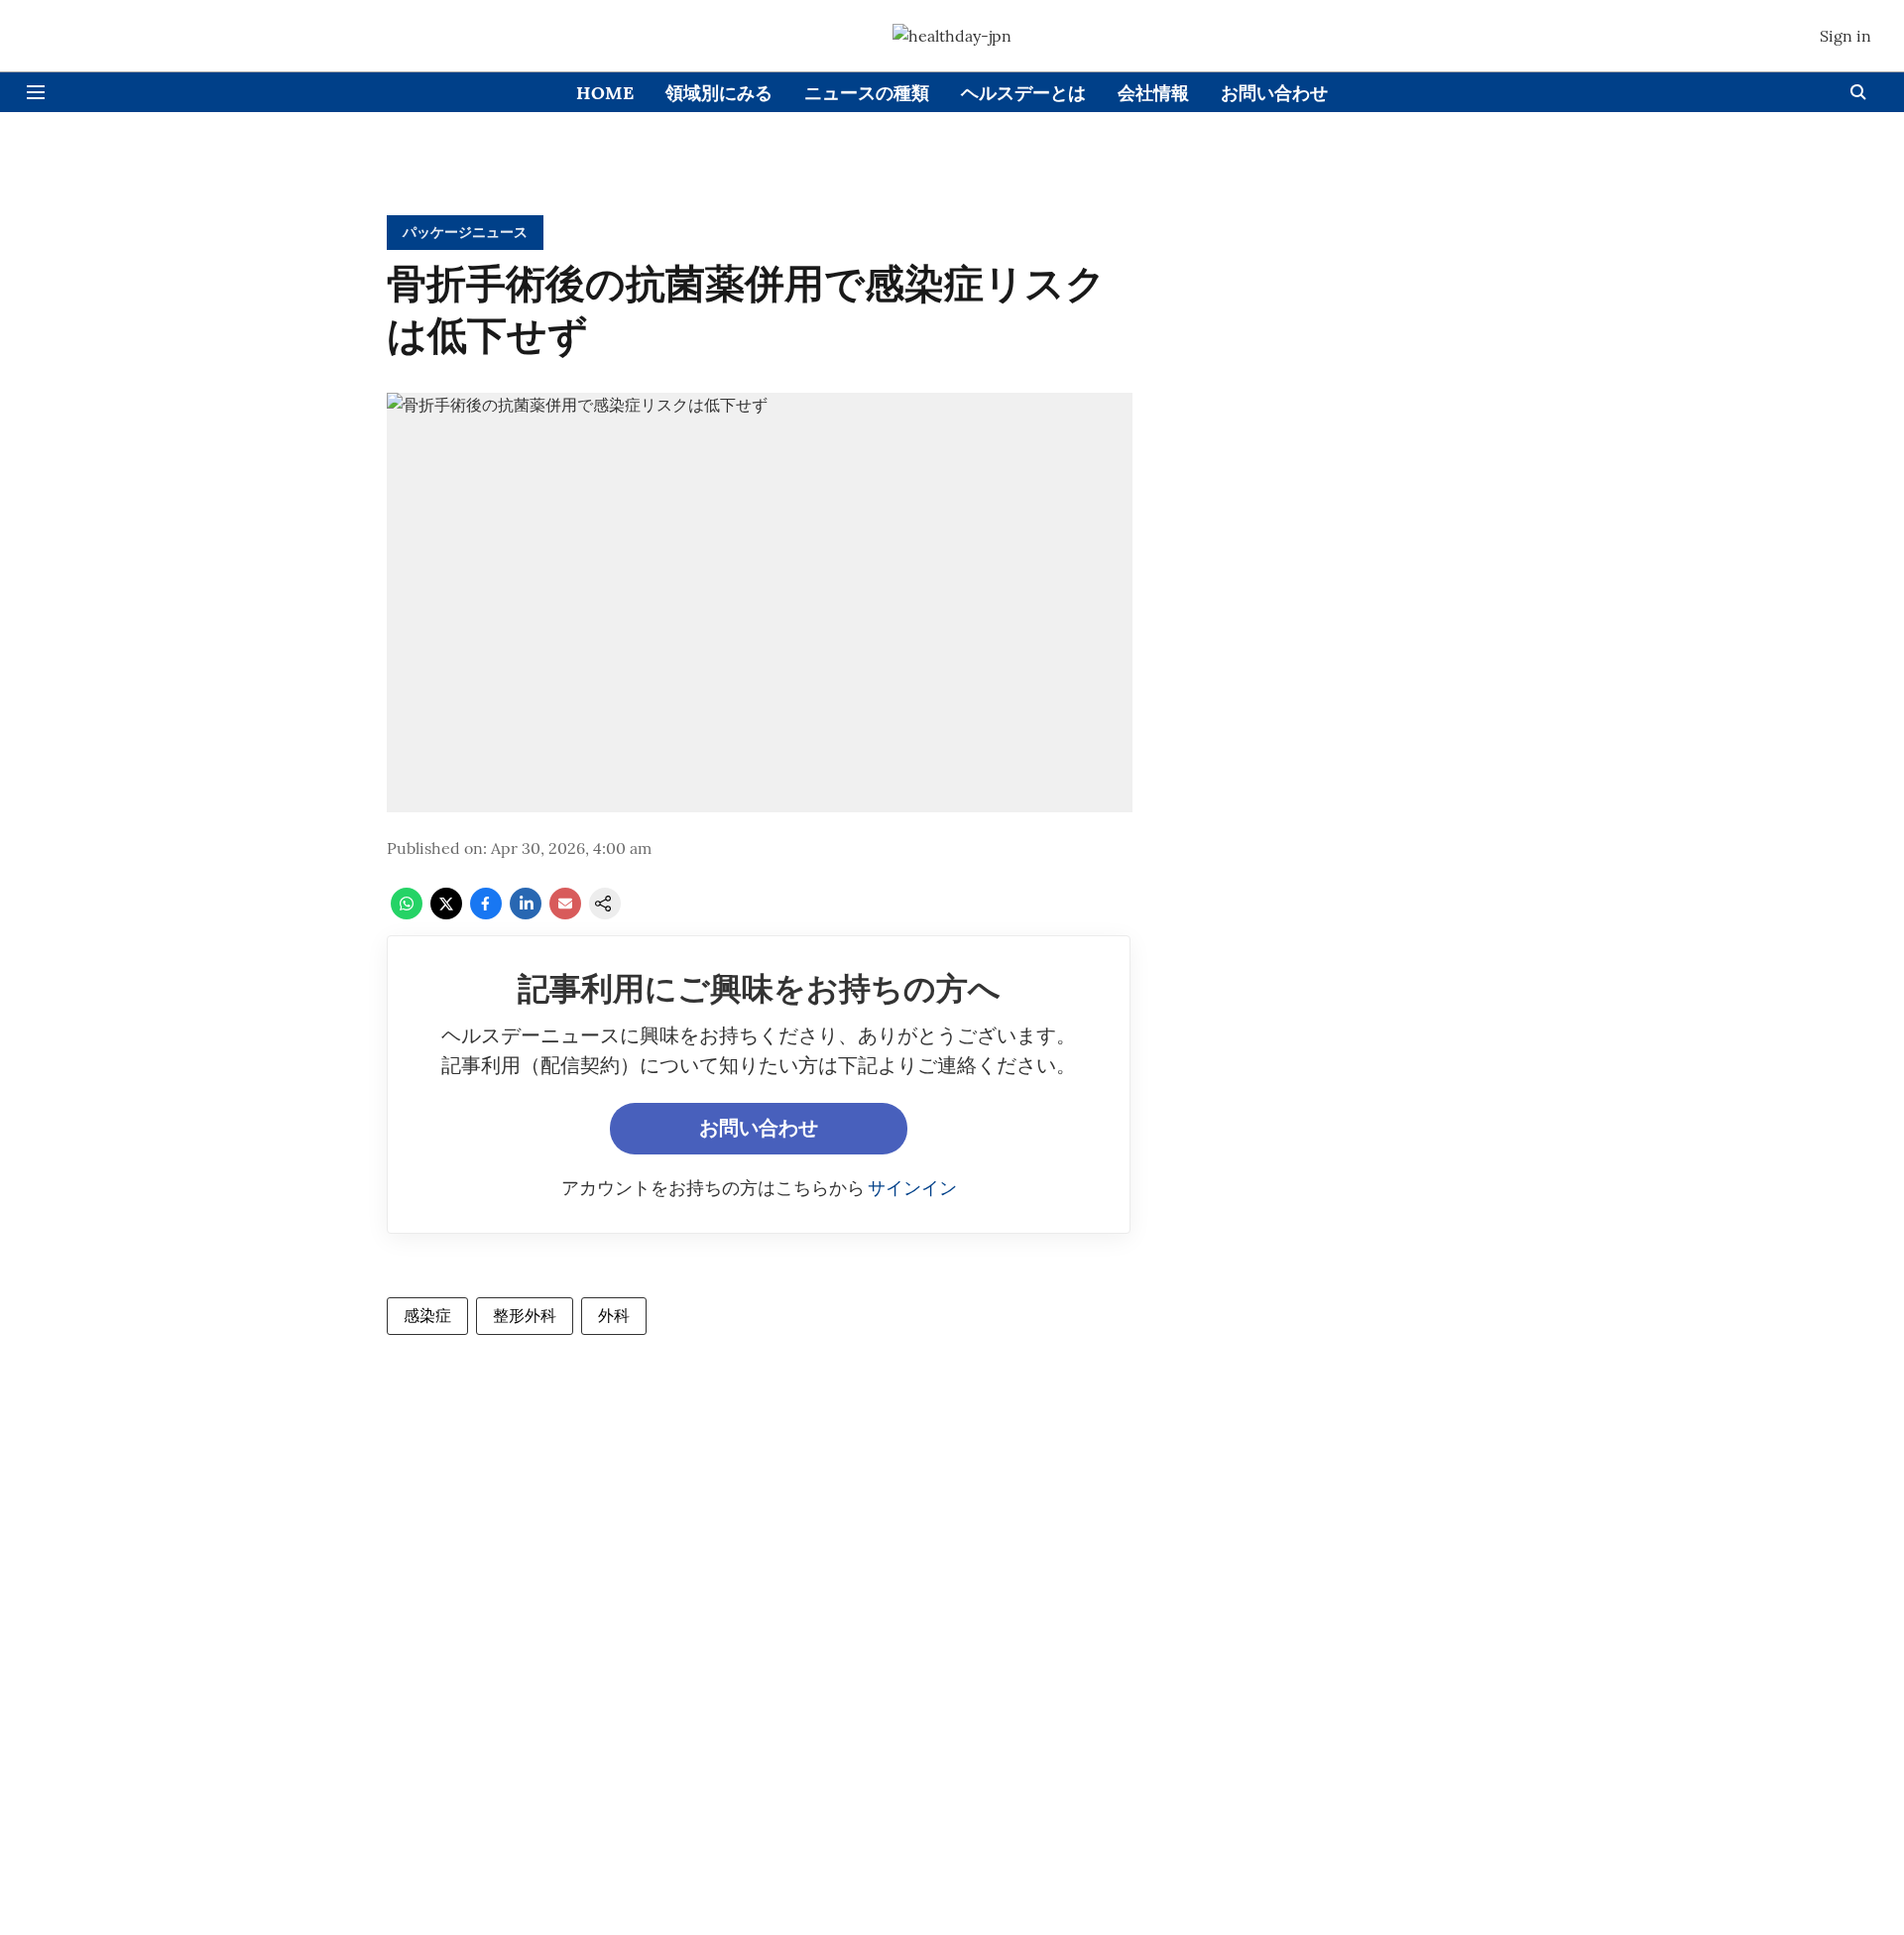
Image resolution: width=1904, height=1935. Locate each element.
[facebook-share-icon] (486, 913)
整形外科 (525, 1315)
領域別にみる (719, 93)
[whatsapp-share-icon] (407, 913)
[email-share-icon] (565, 913)
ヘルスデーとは (1023, 93)
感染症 (427, 1315)
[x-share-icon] (446, 913)
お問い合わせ (1274, 93)
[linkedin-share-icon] (526, 913)
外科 (614, 1315)
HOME (605, 93)
